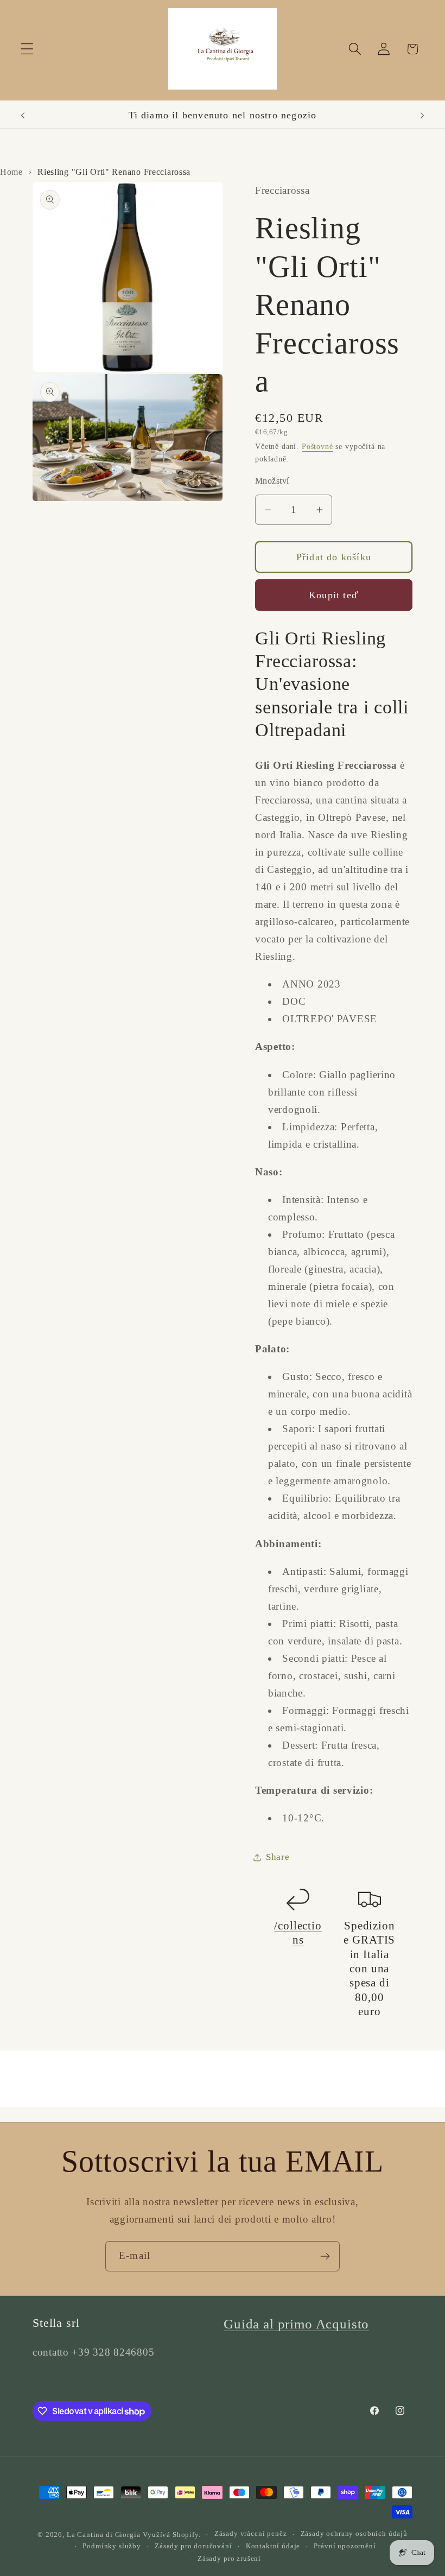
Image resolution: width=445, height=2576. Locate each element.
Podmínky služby (112, 2546)
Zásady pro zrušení (229, 2558)
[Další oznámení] (422, 116)
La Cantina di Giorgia (104, 2534)
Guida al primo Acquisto (296, 2324)
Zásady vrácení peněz (251, 2533)
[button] (27, 49)
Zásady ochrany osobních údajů (354, 2533)
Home (11, 172)
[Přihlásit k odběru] (325, 2256)
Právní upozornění (345, 2546)
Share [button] (278, 1857)
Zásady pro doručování (193, 2546)
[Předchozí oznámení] (23, 116)
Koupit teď (334, 595)
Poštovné (317, 446)
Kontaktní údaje (273, 2546)
